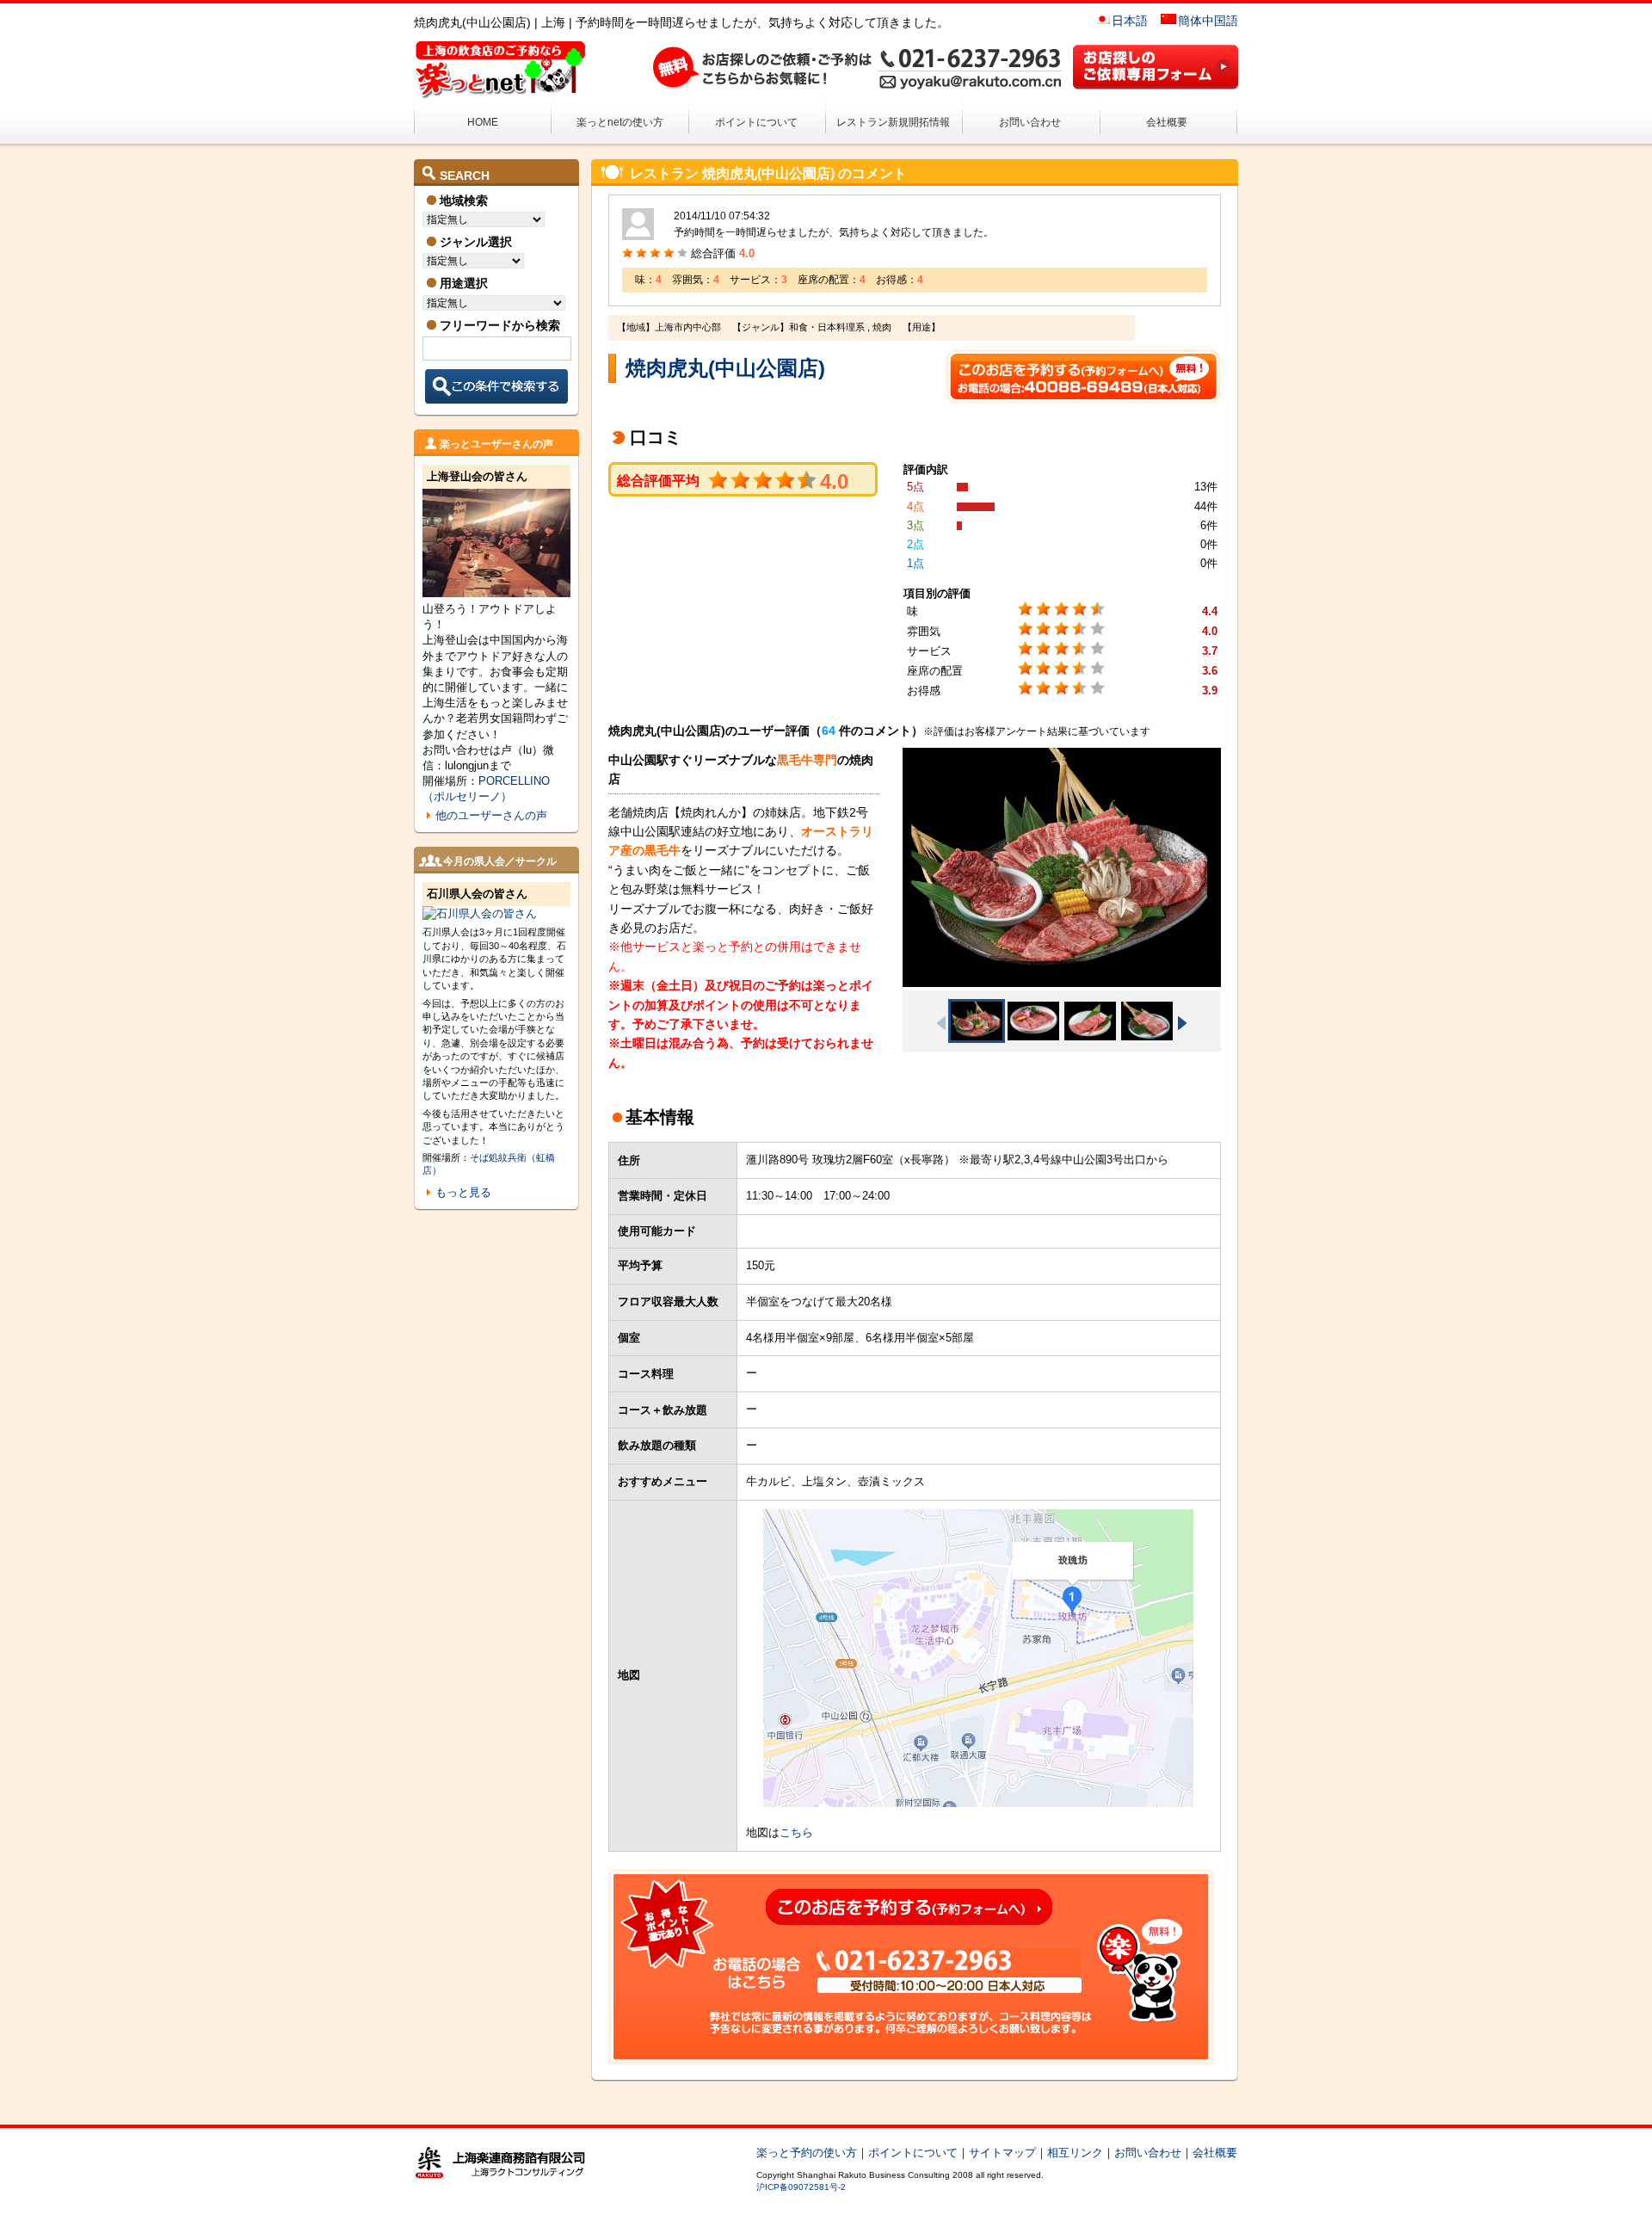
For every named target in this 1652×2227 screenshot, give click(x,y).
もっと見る (463, 1192)
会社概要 (1167, 122)
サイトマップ (1002, 2153)
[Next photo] (1182, 1023)
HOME (483, 122)
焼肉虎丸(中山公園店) (725, 368)
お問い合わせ (1030, 122)
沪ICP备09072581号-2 (801, 2187)
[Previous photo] (941, 1023)
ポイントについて (756, 122)
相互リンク (1075, 2153)
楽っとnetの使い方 (620, 122)
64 (829, 731)
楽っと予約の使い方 (807, 2153)
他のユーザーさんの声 (491, 815)
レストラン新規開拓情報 (893, 122)
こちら (796, 1832)
